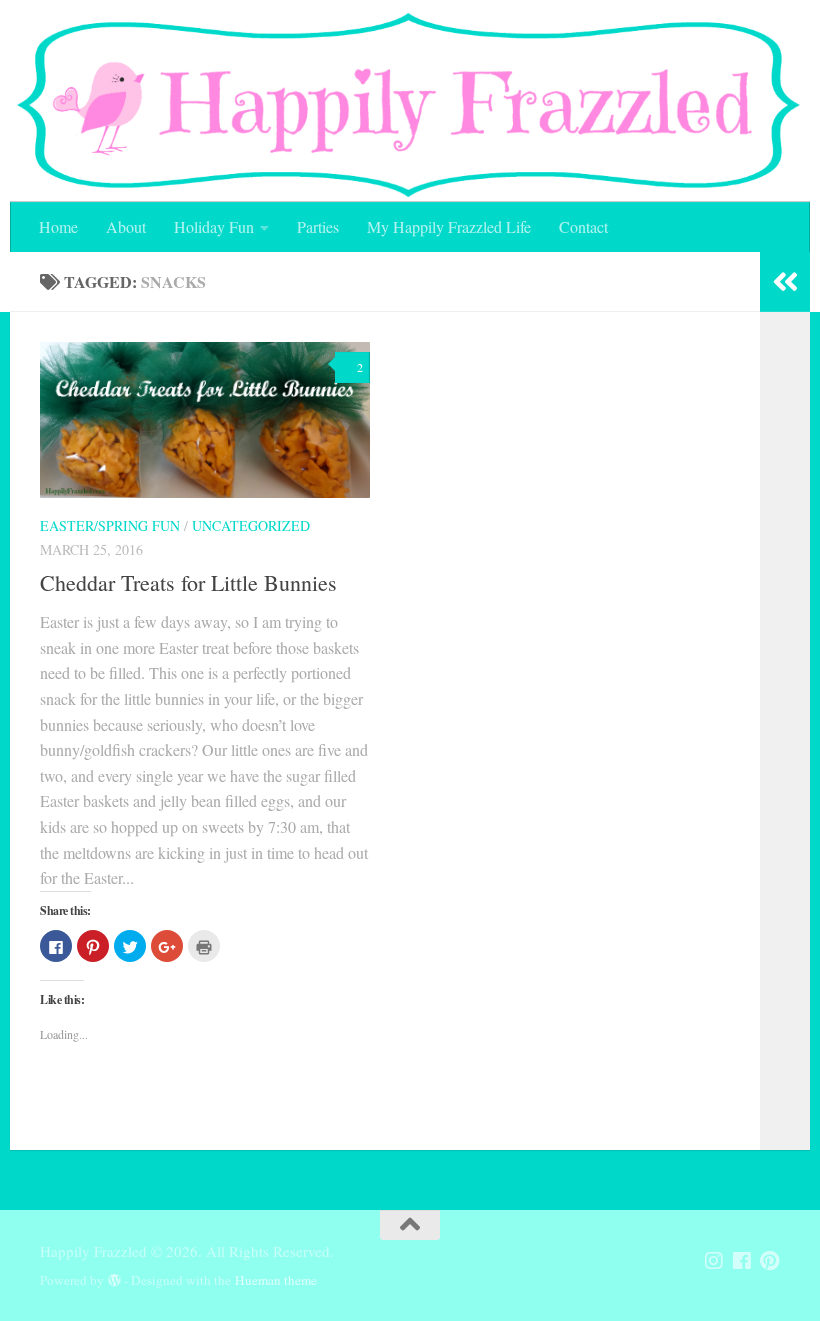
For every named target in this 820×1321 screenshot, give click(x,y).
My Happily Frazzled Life (449, 226)
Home (58, 226)
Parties (318, 226)
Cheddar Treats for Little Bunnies (188, 582)
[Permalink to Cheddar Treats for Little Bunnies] (205, 420)
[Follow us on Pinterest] (770, 1261)
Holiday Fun (214, 226)
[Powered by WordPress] (114, 1280)
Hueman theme (276, 1280)
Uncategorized (251, 525)
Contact (583, 226)
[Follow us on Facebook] (742, 1261)
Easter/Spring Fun (110, 525)
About (126, 226)
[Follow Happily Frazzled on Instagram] (714, 1261)
